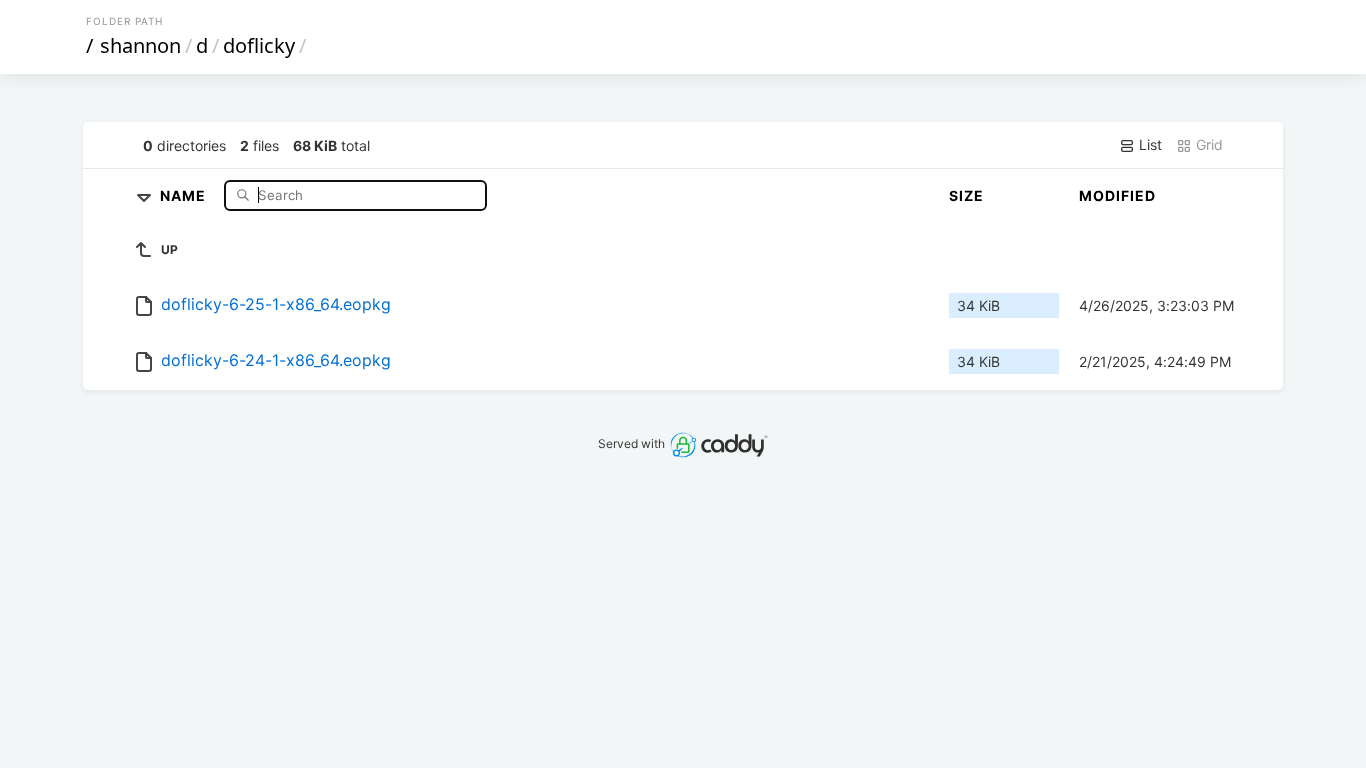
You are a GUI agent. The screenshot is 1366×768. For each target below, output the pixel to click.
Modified (1117, 195)
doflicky (259, 45)
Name (185, 194)
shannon (140, 45)
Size (966, 195)
